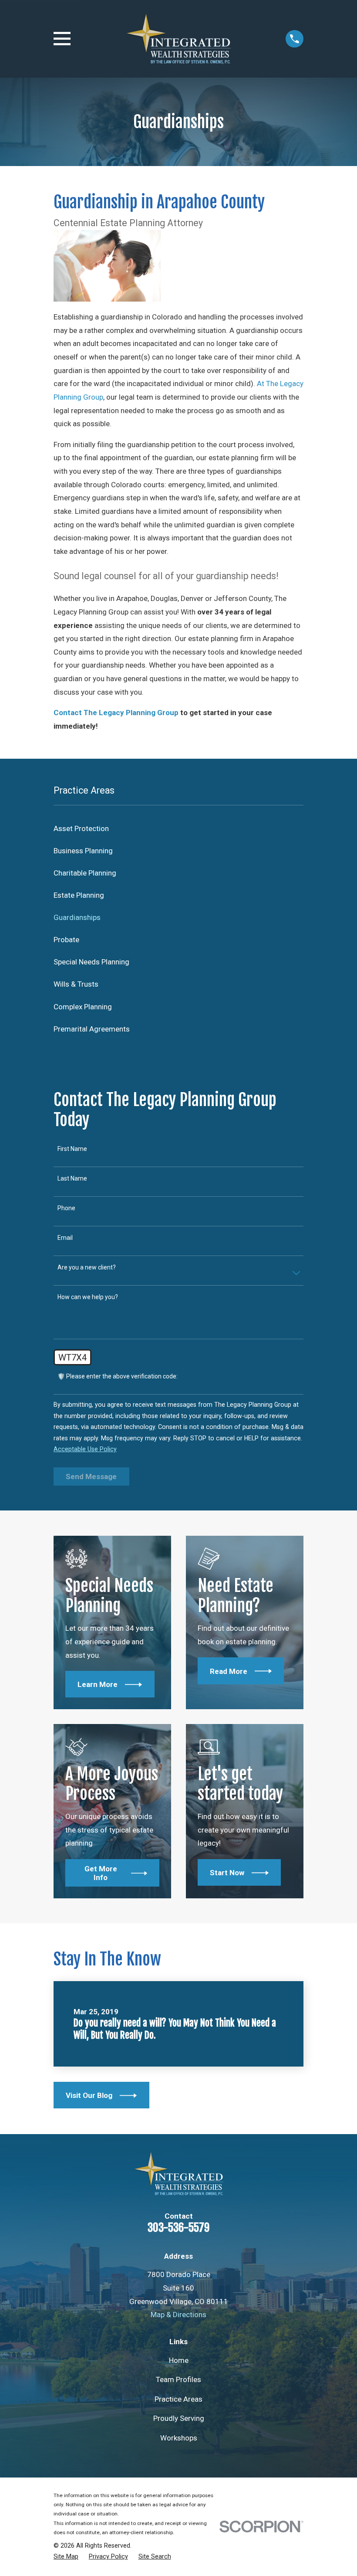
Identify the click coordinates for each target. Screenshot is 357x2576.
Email (65, 1238)
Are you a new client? (87, 1267)
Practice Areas (178, 2399)
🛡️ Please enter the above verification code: (118, 1376)
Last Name (72, 1178)
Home (179, 2360)
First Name (72, 1149)
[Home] (178, 39)
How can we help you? (88, 1297)
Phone (66, 1208)
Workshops (179, 2438)
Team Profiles (178, 2379)
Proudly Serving (179, 2418)
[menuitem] (178, 829)
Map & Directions (178, 2315)
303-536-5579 (178, 2227)
